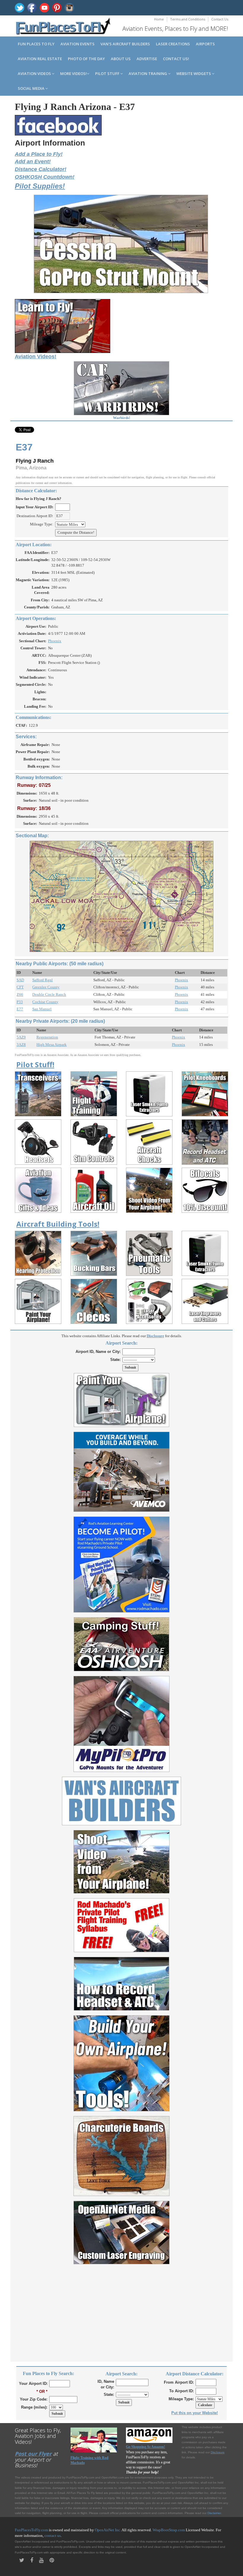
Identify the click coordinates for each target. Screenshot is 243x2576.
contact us (53, 2536)
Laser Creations (173, 44)
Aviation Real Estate (40, 59)
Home (159, 19)
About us (121, 59)
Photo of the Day (86, 59)
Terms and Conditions (188, 19)
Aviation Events (77, 44)
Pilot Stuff (108, 73)
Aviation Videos (35, 73)
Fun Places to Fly (36, 44)
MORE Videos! (73, 73)
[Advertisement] (121, 2310)
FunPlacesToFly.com (31, 2530)
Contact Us (220, 19)
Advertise (147, 59)
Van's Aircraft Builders (125, 44)
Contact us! (176, 59)
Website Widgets (194, 73)
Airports (205, 44)
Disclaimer (214, 2513)
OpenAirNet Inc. (108, 2530)
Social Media (32, 88)
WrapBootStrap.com (169, 2530)
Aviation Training (148, 73)
